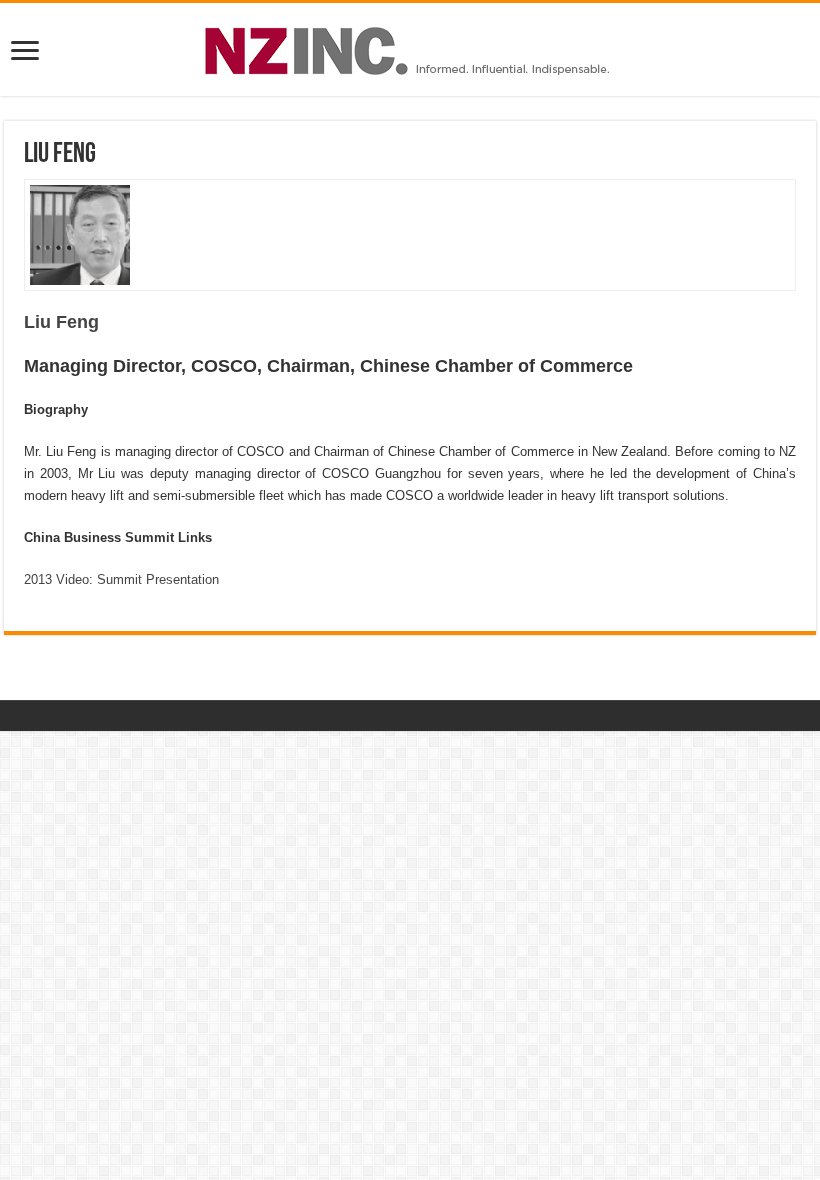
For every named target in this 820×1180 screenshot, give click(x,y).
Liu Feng (61, 322)
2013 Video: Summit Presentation (121, 579)
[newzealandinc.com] (410, 47)
